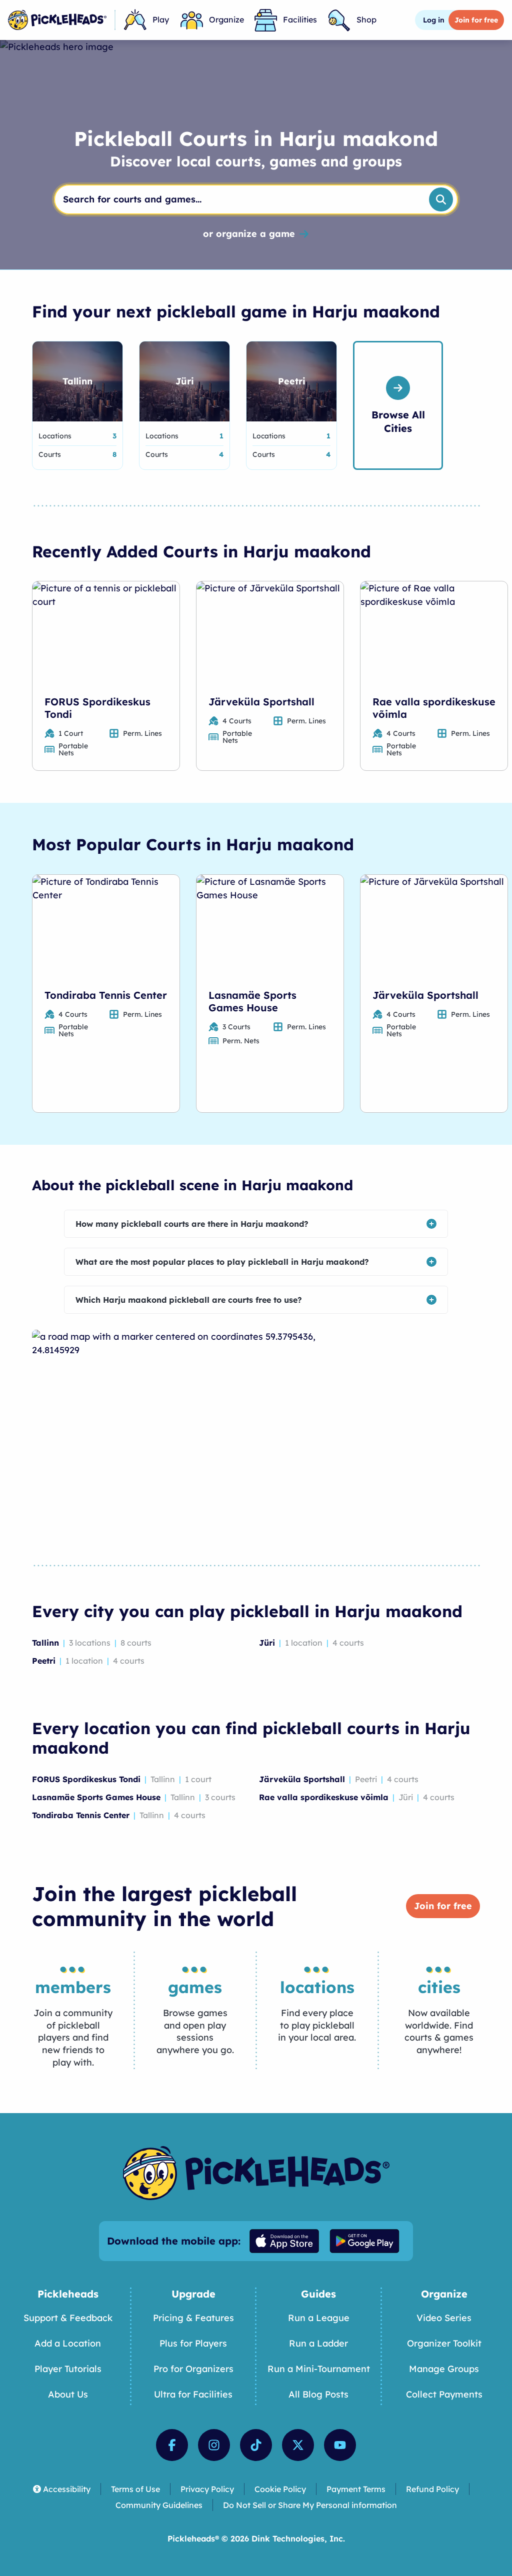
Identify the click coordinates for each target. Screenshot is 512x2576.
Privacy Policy (207, 2489)
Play (161, 19)
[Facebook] (172, 2445)
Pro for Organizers (193, 2369)
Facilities (300, 19)
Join (476, 20)
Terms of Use (135, 2489)
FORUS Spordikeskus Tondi (97, 708)
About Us (68, 2394)
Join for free (443, 1906)
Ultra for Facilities (193, 2394)
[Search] (441, 199)
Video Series (444, 2318)
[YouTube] (340, 2445)
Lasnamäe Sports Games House (252, 1001)
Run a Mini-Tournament (319, 2369)
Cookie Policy (280, 2489)
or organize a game (249, 234)
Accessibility (67, 2489)
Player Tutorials (68, 2369)
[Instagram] (214, 2445)
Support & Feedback (68, 2318)
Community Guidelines (159, 2505)
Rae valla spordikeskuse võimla (434, 708)
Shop (366, 19)
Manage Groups (444, 2369)
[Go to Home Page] (57, 20)
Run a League (319, 2318)
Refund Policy (432, 2489)
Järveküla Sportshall (261, 702)
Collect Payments (444, 2394)
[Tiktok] (256, 2445)
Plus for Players (193, 2343)
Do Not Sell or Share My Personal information (310, 2505)
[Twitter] (298, 2445)
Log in (434, 20)
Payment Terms (356, 2489)
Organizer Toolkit (444, 2343)
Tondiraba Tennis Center (106, 995)
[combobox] (238, 199)
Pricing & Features (193, 2318)
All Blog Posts (318, 2394)
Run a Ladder (318, 2343)
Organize (226, 19)
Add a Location (68, 2343)
